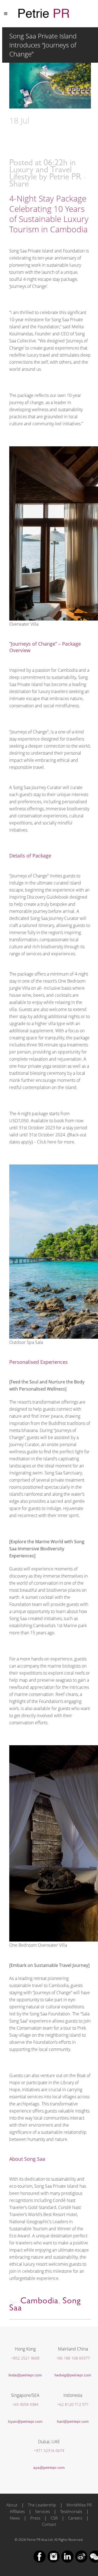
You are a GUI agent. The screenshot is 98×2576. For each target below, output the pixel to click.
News (15, 2518)
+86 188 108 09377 (73, 2358)
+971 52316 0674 (49, 2450)
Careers (75, 2518)
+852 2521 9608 (25, 2358)
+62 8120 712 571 (73, 2404)
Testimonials (71, 2511)
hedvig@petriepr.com (73, 2375)
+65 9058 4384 (25, 2404)
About (12, 2505)
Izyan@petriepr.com (25, 2421)
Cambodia (39, 2302)
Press (35, 2518)
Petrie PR (65, 178)
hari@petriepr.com (73, 2421)
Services (42, 2511)
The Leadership (42, 2505)
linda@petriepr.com (25, 2375)
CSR (54, 2518)
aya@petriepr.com (49, 2467)
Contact (49, 2524)
